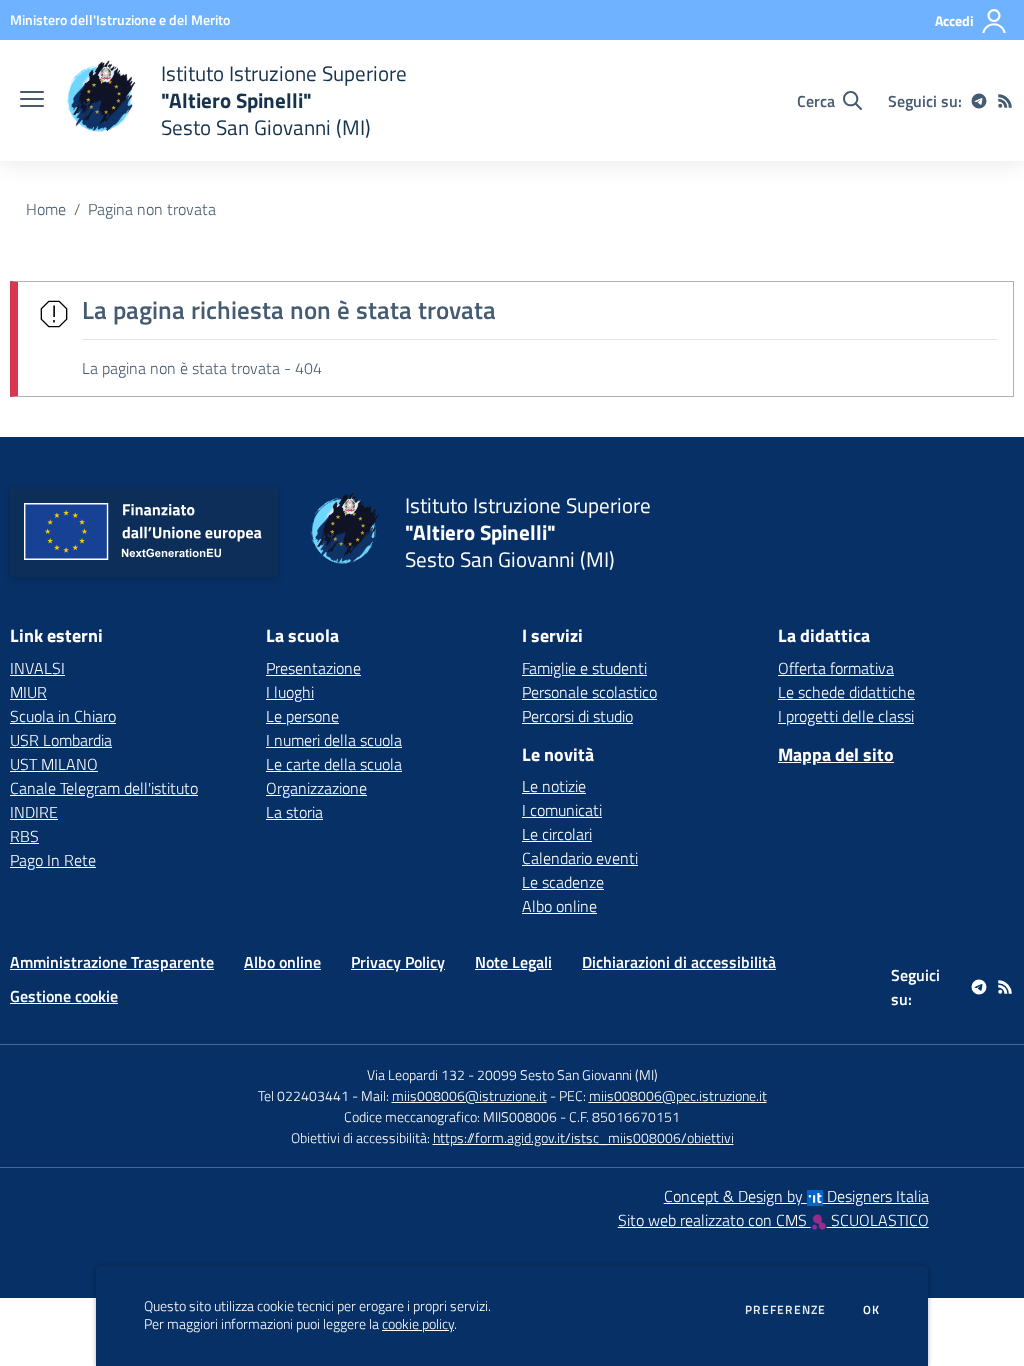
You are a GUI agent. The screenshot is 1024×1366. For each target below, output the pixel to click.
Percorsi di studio (577, 716)
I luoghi (290, 692)
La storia (294, 812)
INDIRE (34, 812)
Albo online (559, 906)
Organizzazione (316, 788)
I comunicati (562, 810)
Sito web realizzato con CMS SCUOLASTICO (773, 1220)
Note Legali (513, 962)
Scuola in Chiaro (63, 716)
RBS (24, 836)
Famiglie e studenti (584, 668)
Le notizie (554, 786)
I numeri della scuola (334, 740)
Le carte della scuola (334, 764)
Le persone (302, 716)
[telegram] (979, 101)
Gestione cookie (64, 996)
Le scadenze (563, 882)
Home (46, 209)
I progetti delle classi (846, 716)
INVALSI (37, 668)
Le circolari (557, 834)
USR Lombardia (61, 740)
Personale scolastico (589, 692)
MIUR (28, 692)
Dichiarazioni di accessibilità (679, 962)
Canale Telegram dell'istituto (104, 788)
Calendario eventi (580, 858)
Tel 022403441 (303, 1095)
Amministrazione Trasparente (112, 962)
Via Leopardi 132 (416, 1074)
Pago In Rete (53, 860)
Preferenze (785, 1310)
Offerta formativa (836, 668)
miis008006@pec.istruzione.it (678, 1095)
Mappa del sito (836, 754)
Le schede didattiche (846, 692)
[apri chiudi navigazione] (32, 101)
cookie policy (418, 1324)
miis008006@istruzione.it (469, 1095)
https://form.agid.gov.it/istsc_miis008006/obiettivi (583, 1137)
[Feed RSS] (1005, 101)
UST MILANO (54, 764)
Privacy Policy (398, 962)
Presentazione (313, 668)
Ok (872, 1310)
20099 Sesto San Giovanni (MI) (567, 1074)
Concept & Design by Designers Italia (796, 1196)
